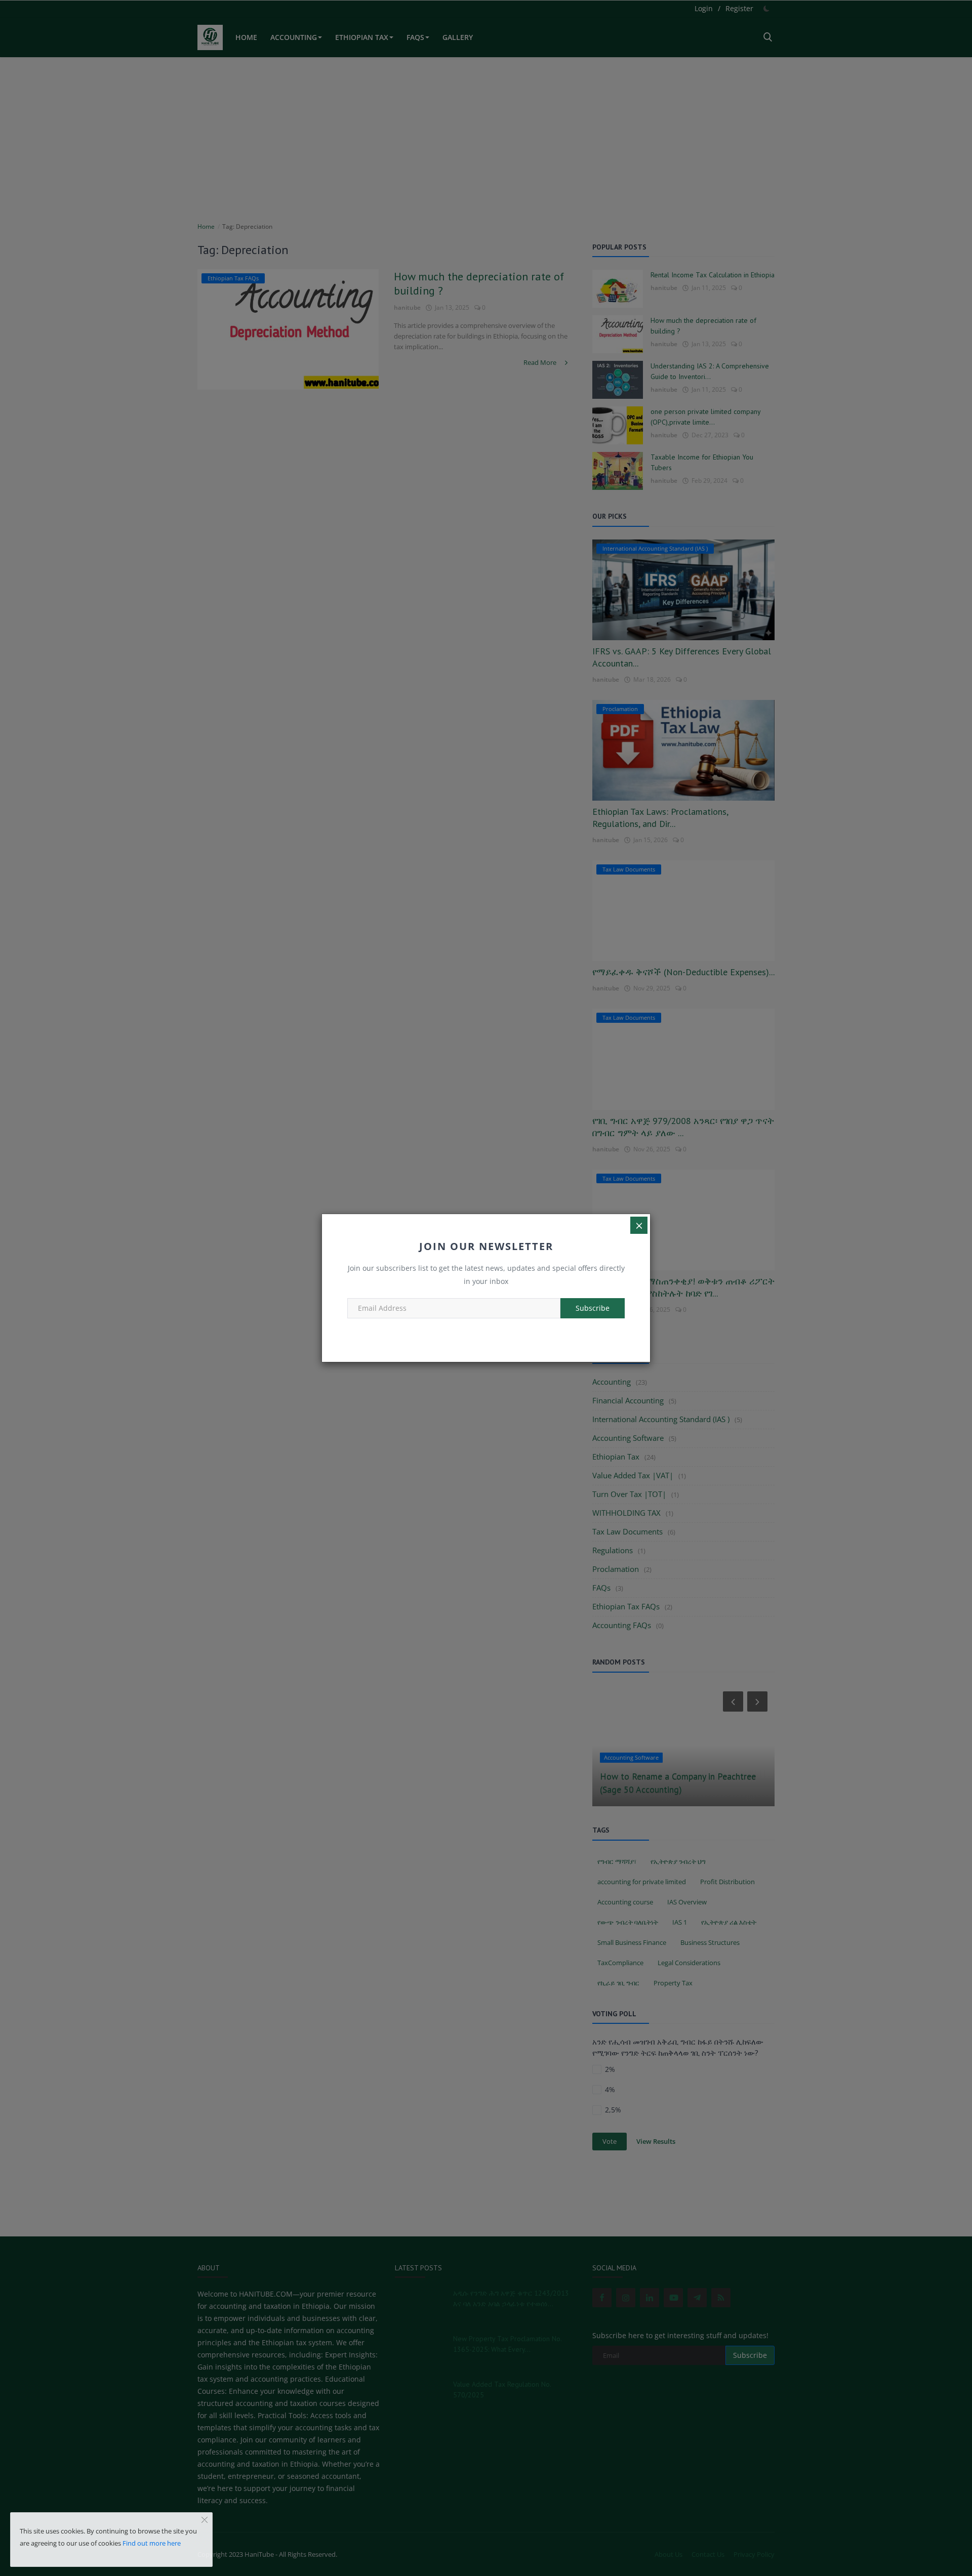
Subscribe (593, 1308)
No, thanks (486, 1331)
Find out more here (152, 2543)
